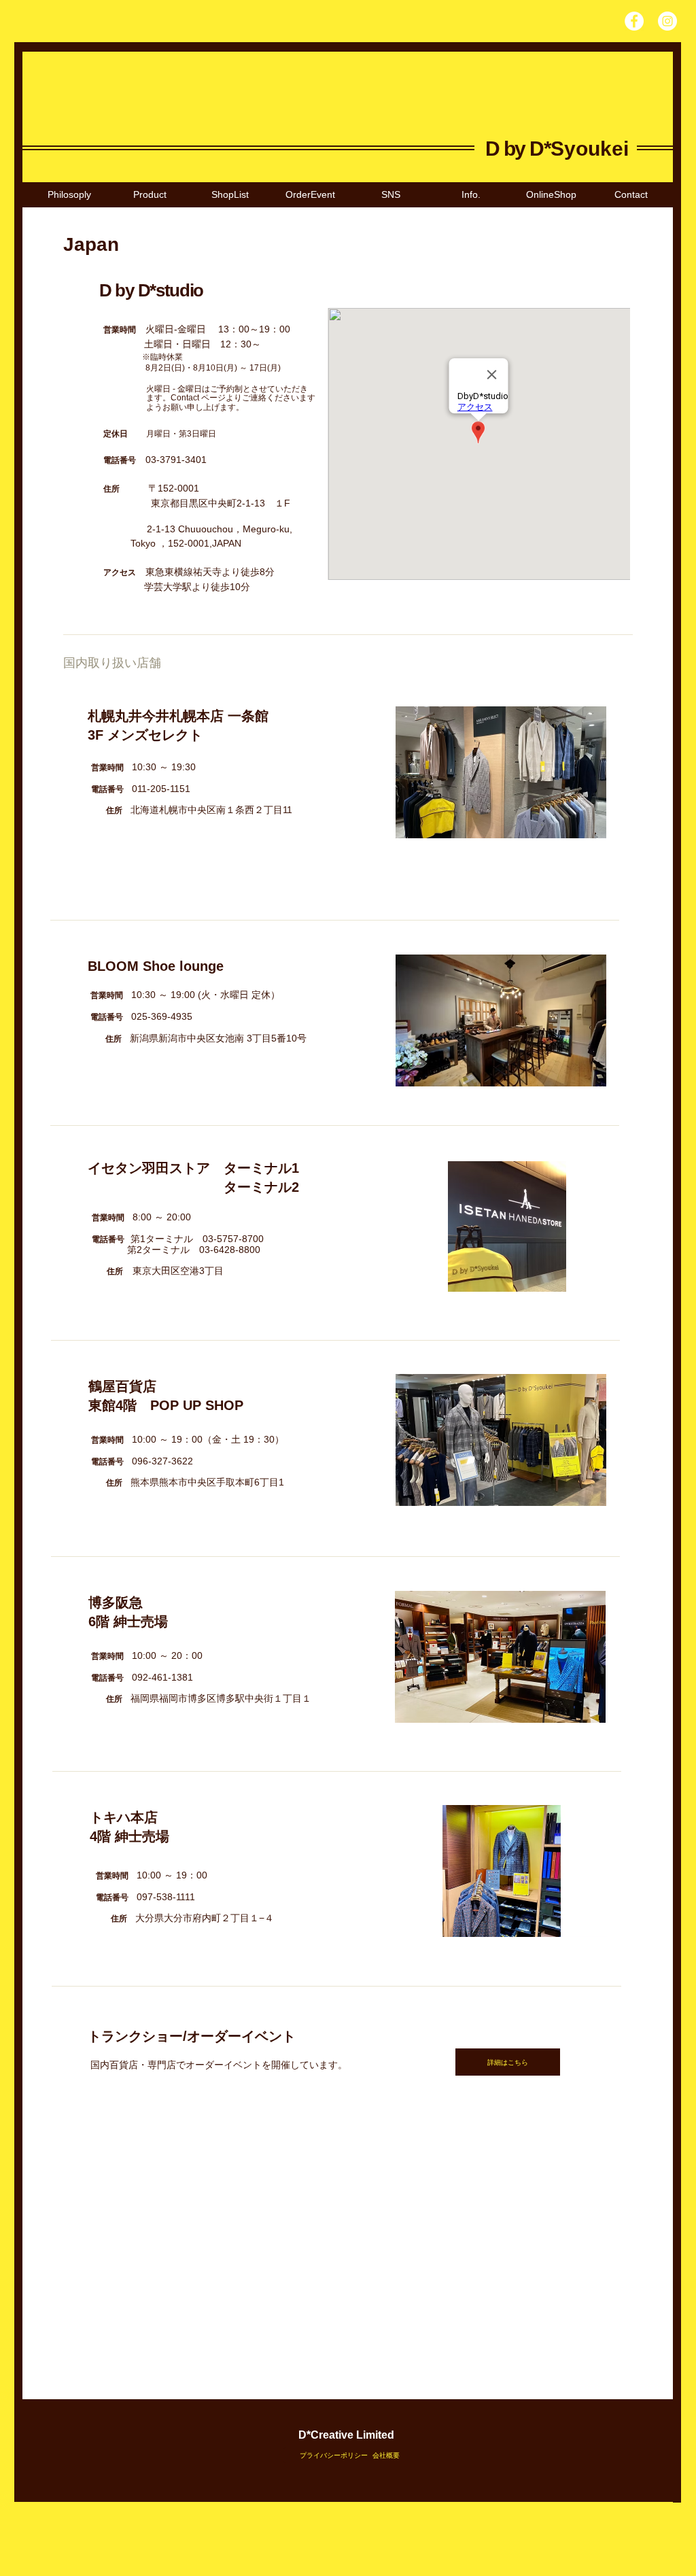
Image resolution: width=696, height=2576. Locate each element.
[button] (230, 195)
